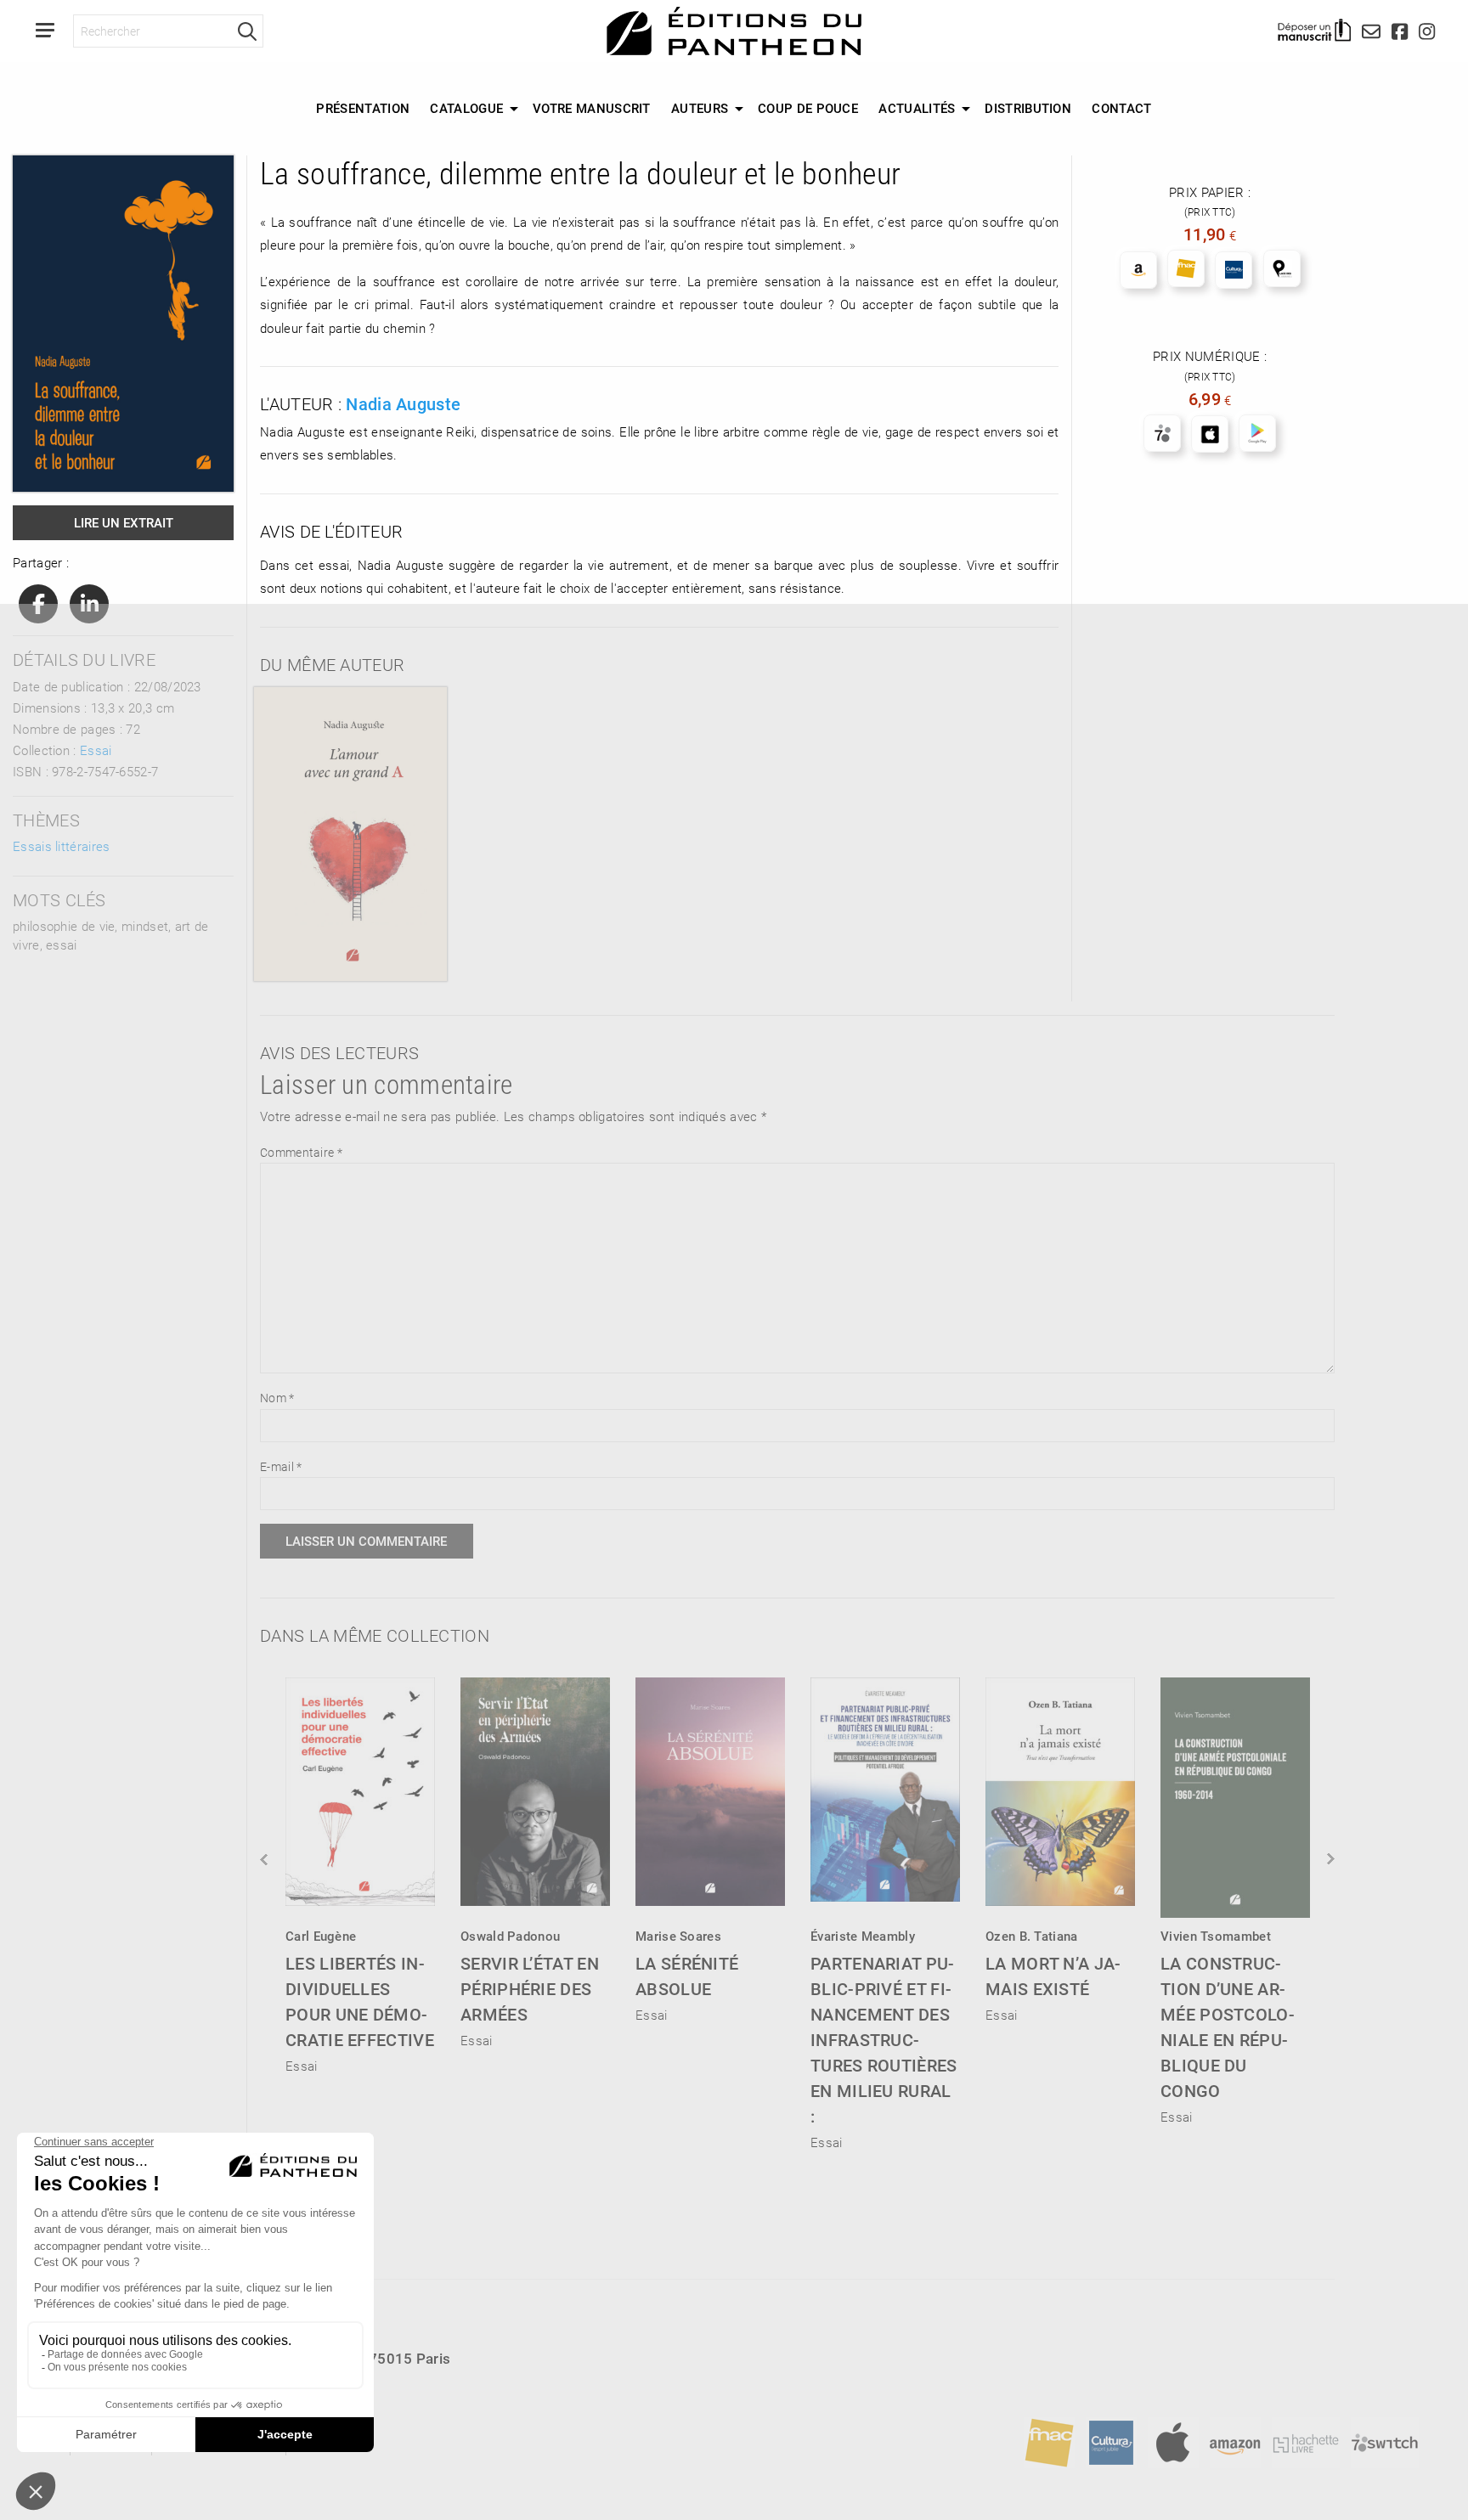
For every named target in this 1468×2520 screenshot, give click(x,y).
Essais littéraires (61, 846)
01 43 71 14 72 (110, 2389)
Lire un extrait (124, 522)
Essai (96, 750)
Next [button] (1330, 1859)
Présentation (363, 108)
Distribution (1028, 108)
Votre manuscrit (592, 108)
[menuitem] (363, 109)
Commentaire (301, 1152)
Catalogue (466, 108)
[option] (360, 1870)
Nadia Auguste (403, 403)
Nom (277, 1398)
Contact (1121, 108)
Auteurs (700, 108)
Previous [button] (265, 1859)
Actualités (917, 108)
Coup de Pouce (808, 108)
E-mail (281, 1466)
